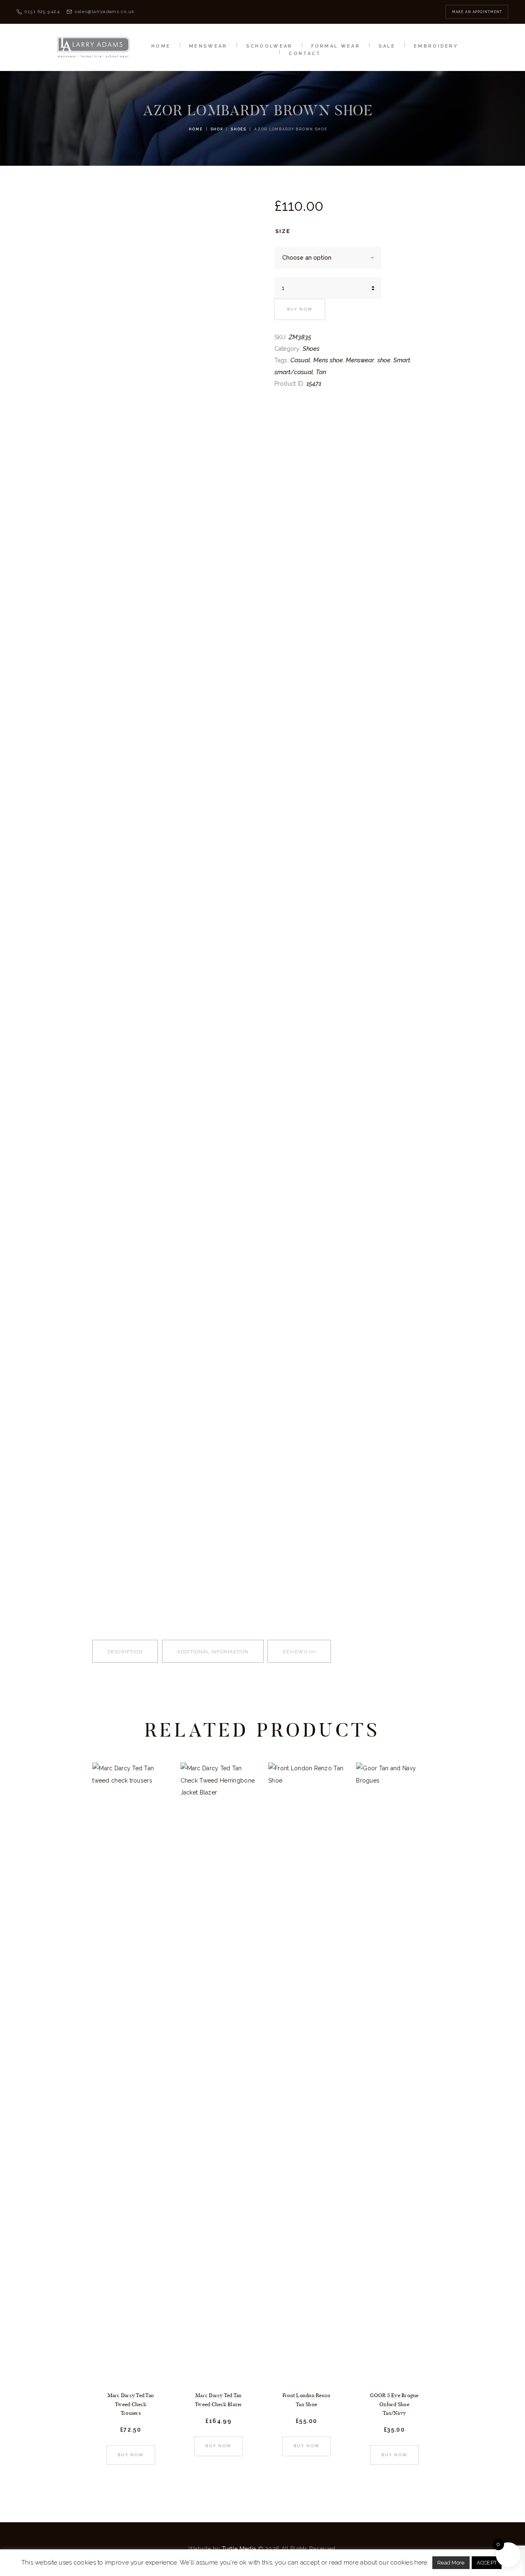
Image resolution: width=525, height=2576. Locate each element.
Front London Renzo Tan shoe (307, 2400)
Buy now (300, 309)
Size (283, 231)
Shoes (239, 129)
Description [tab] (125, 1652)
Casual (300, 360)
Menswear (360, 360)
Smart (402, 360)
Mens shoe (328, 360)
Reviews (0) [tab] (299, 1652)
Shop (217, 129)
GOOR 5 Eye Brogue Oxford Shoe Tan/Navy (394, 2404)
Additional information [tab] (213, 1652)
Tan (321, 372)
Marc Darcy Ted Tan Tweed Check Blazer (219, 2400)
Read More (451, 2563)
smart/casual (294, 372)
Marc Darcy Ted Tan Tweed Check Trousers (131, 2404)
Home (196, 129)
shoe (384, 360)
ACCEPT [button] (487, 2563)
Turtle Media (239, 2549)
